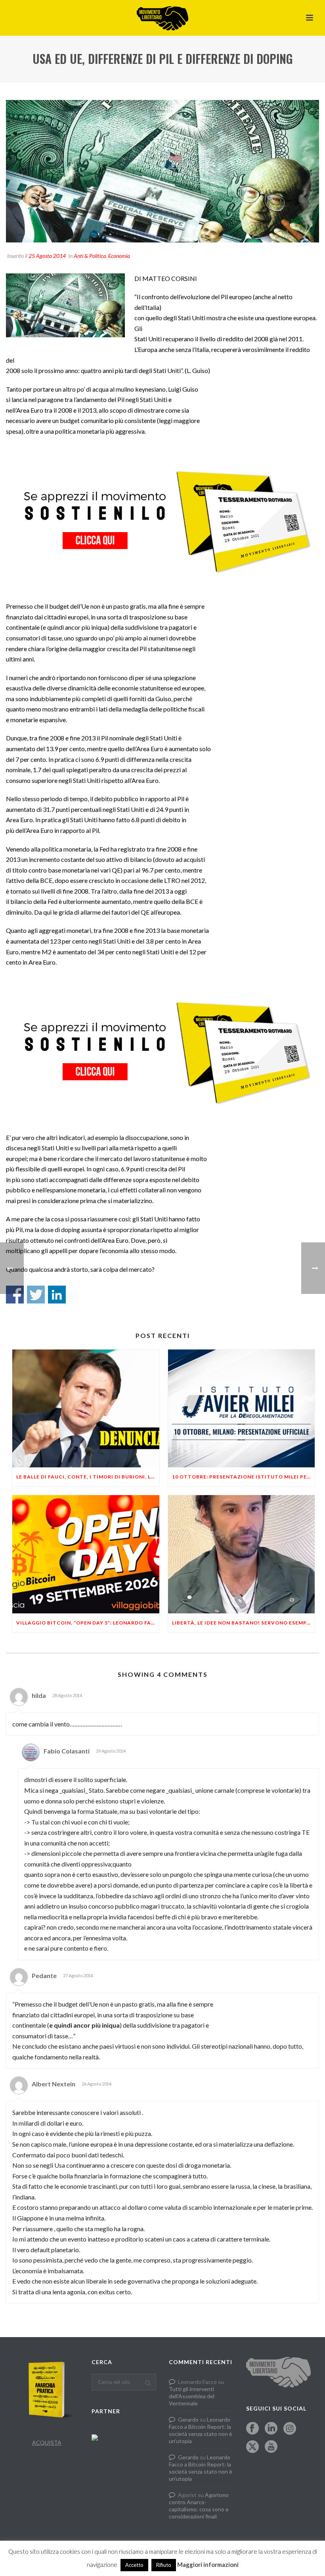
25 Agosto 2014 (47, 256)
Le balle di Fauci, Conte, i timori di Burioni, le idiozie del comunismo (88, 1477)
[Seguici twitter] (252, 2447)
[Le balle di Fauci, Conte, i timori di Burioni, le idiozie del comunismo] (86, 1409)
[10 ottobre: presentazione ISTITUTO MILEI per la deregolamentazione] (242, 1409)
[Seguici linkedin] (271, 2429)
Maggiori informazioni (208, 2564)
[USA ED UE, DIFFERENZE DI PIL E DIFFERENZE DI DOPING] (162, 171)
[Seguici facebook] (252, 2429)
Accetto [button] (134, 2565)
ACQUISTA (47, 2442)
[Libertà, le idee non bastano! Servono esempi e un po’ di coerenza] (242, 1554)
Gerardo (188, 2419)
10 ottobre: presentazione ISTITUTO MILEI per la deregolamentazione (244, 1477)
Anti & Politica (90, 256)
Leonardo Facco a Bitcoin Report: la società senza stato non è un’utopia (201, 2430)
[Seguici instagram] (290, 2429)
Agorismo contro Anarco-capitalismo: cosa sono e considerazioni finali (199, 2506)
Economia (119, 256)
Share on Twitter (36, 1295)
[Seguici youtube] (271, 2447)
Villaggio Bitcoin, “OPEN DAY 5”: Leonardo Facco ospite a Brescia (88, 1623)
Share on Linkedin (57, 1295)
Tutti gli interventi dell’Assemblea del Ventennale (192, 2396)
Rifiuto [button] (164, 2565)
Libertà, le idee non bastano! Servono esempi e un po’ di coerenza (244, 1623)
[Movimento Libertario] (162, 18)
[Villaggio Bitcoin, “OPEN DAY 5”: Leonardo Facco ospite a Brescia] (86, 1554)
